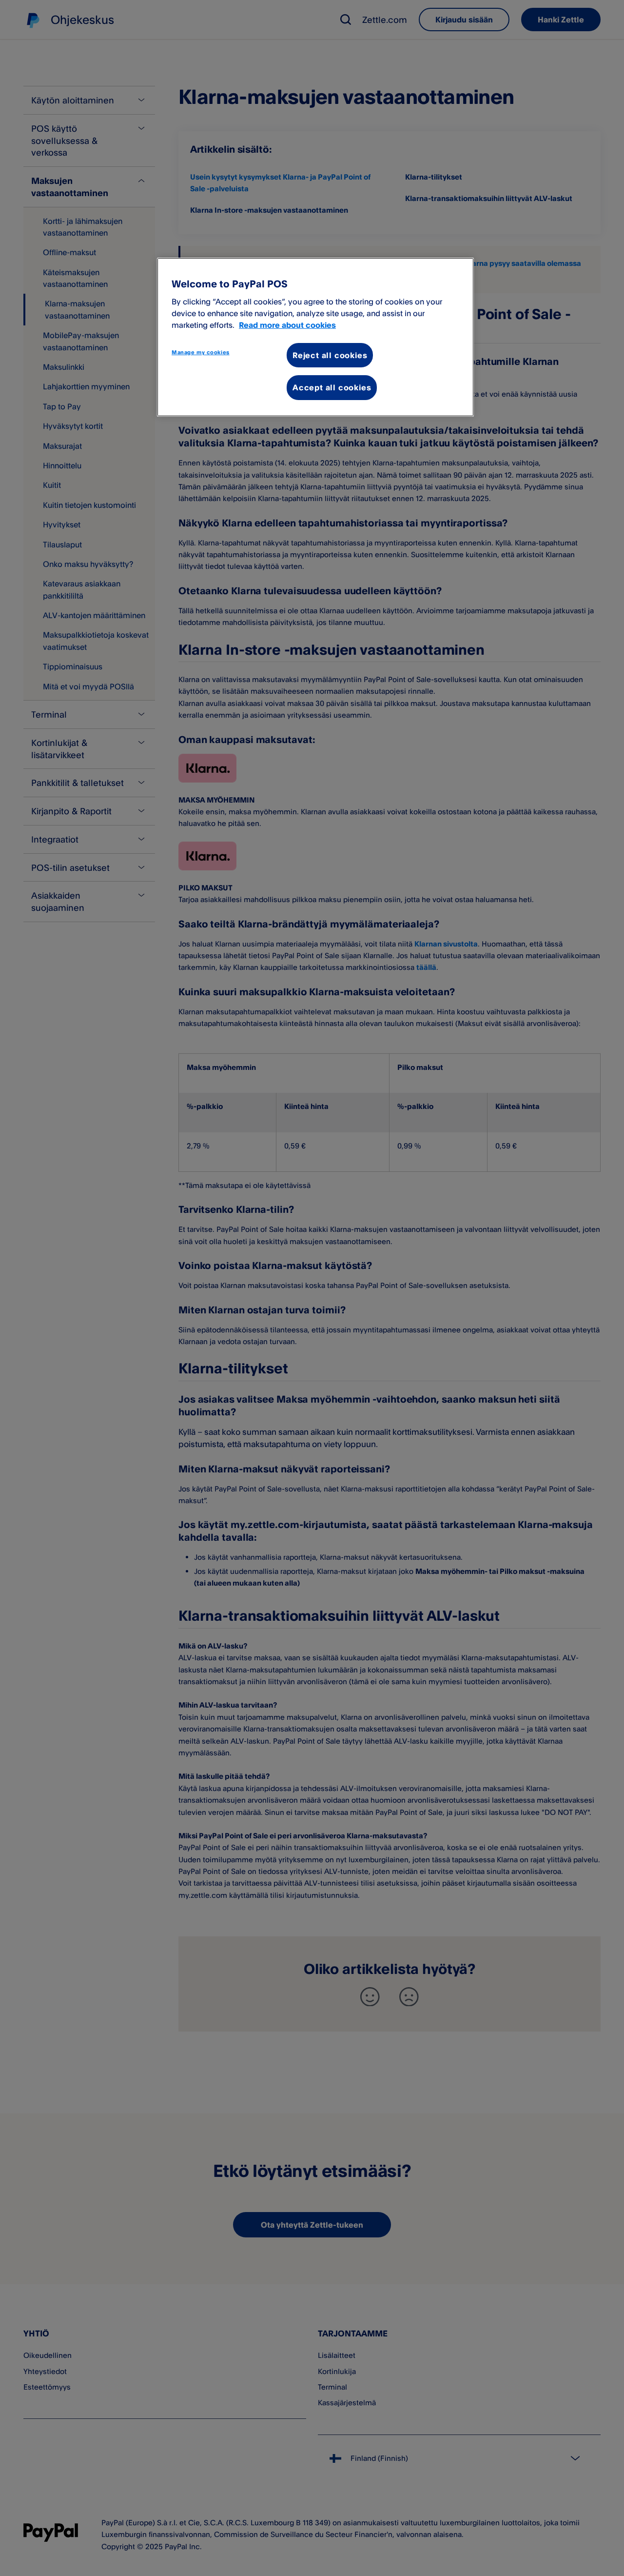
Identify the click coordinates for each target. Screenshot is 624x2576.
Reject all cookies (330, 355)
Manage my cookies (201, 352)
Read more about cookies (287, 325)
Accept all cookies (332, 387)
